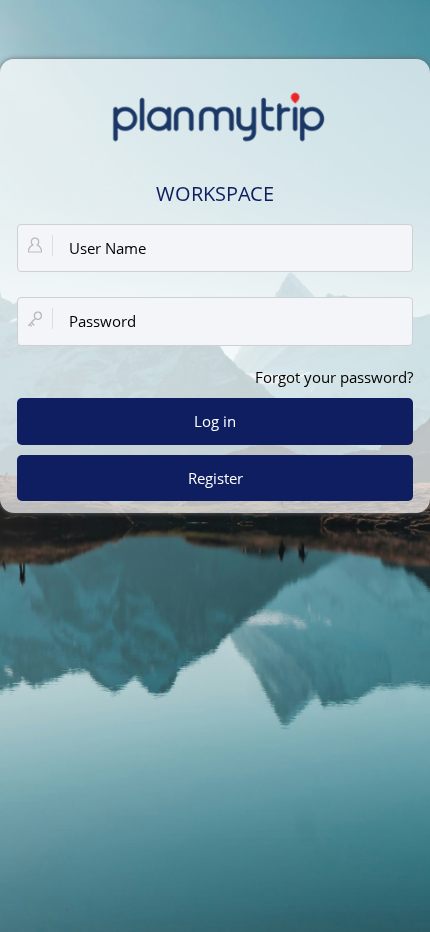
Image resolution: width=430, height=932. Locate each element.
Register (215, 478)
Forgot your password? (334, 377)
